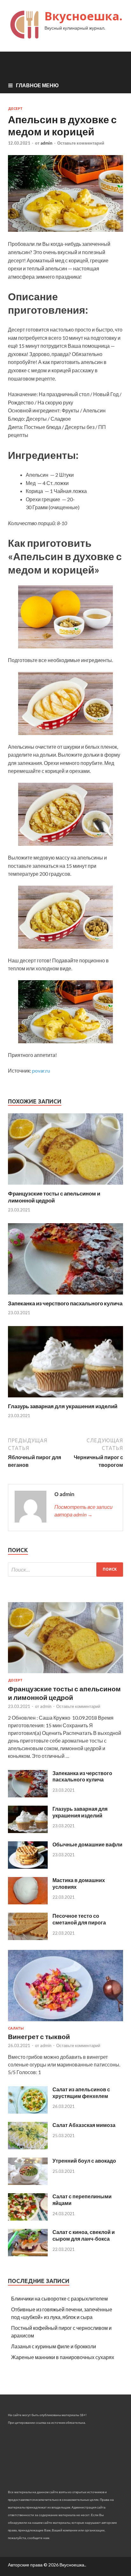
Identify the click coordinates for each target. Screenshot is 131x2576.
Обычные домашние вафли (87, 1844)
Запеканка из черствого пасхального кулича (65, 1303)
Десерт (15, 109)
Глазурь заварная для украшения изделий (63, 1406)
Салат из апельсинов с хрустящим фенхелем (81, 2093)
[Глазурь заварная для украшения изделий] (65, 1399)
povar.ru (41, 1070)
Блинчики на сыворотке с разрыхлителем (59, 2298)
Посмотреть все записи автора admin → (83, 1511)
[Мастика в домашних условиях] (28, 1902)
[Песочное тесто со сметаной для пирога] (28, 1938)
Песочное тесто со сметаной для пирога (79, 1919)
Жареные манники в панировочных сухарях (63, 2357)
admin (46, 143)
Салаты (16, 2028)
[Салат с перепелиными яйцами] (28, 2219)
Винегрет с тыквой (39, 2036)
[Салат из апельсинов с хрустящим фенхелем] (28, 2112)
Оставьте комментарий (81, 143)
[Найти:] (65, 1570)
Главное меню (37, 85)
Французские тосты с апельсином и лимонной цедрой (54, 1197)
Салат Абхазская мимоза (84, 2125)
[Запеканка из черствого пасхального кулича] (65, 1296)
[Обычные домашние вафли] (28, 1867)
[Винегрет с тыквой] (65, 2022)
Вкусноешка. (83, 16)
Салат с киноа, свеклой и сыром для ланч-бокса (84, 2235)
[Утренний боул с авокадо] (28, 2183)
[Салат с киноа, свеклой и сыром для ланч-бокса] (28, 2254)
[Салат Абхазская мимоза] (28, 2147)
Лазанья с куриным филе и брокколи (54, 2346)
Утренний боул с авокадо (84, 2161)
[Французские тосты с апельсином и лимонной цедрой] (65, 1186)
